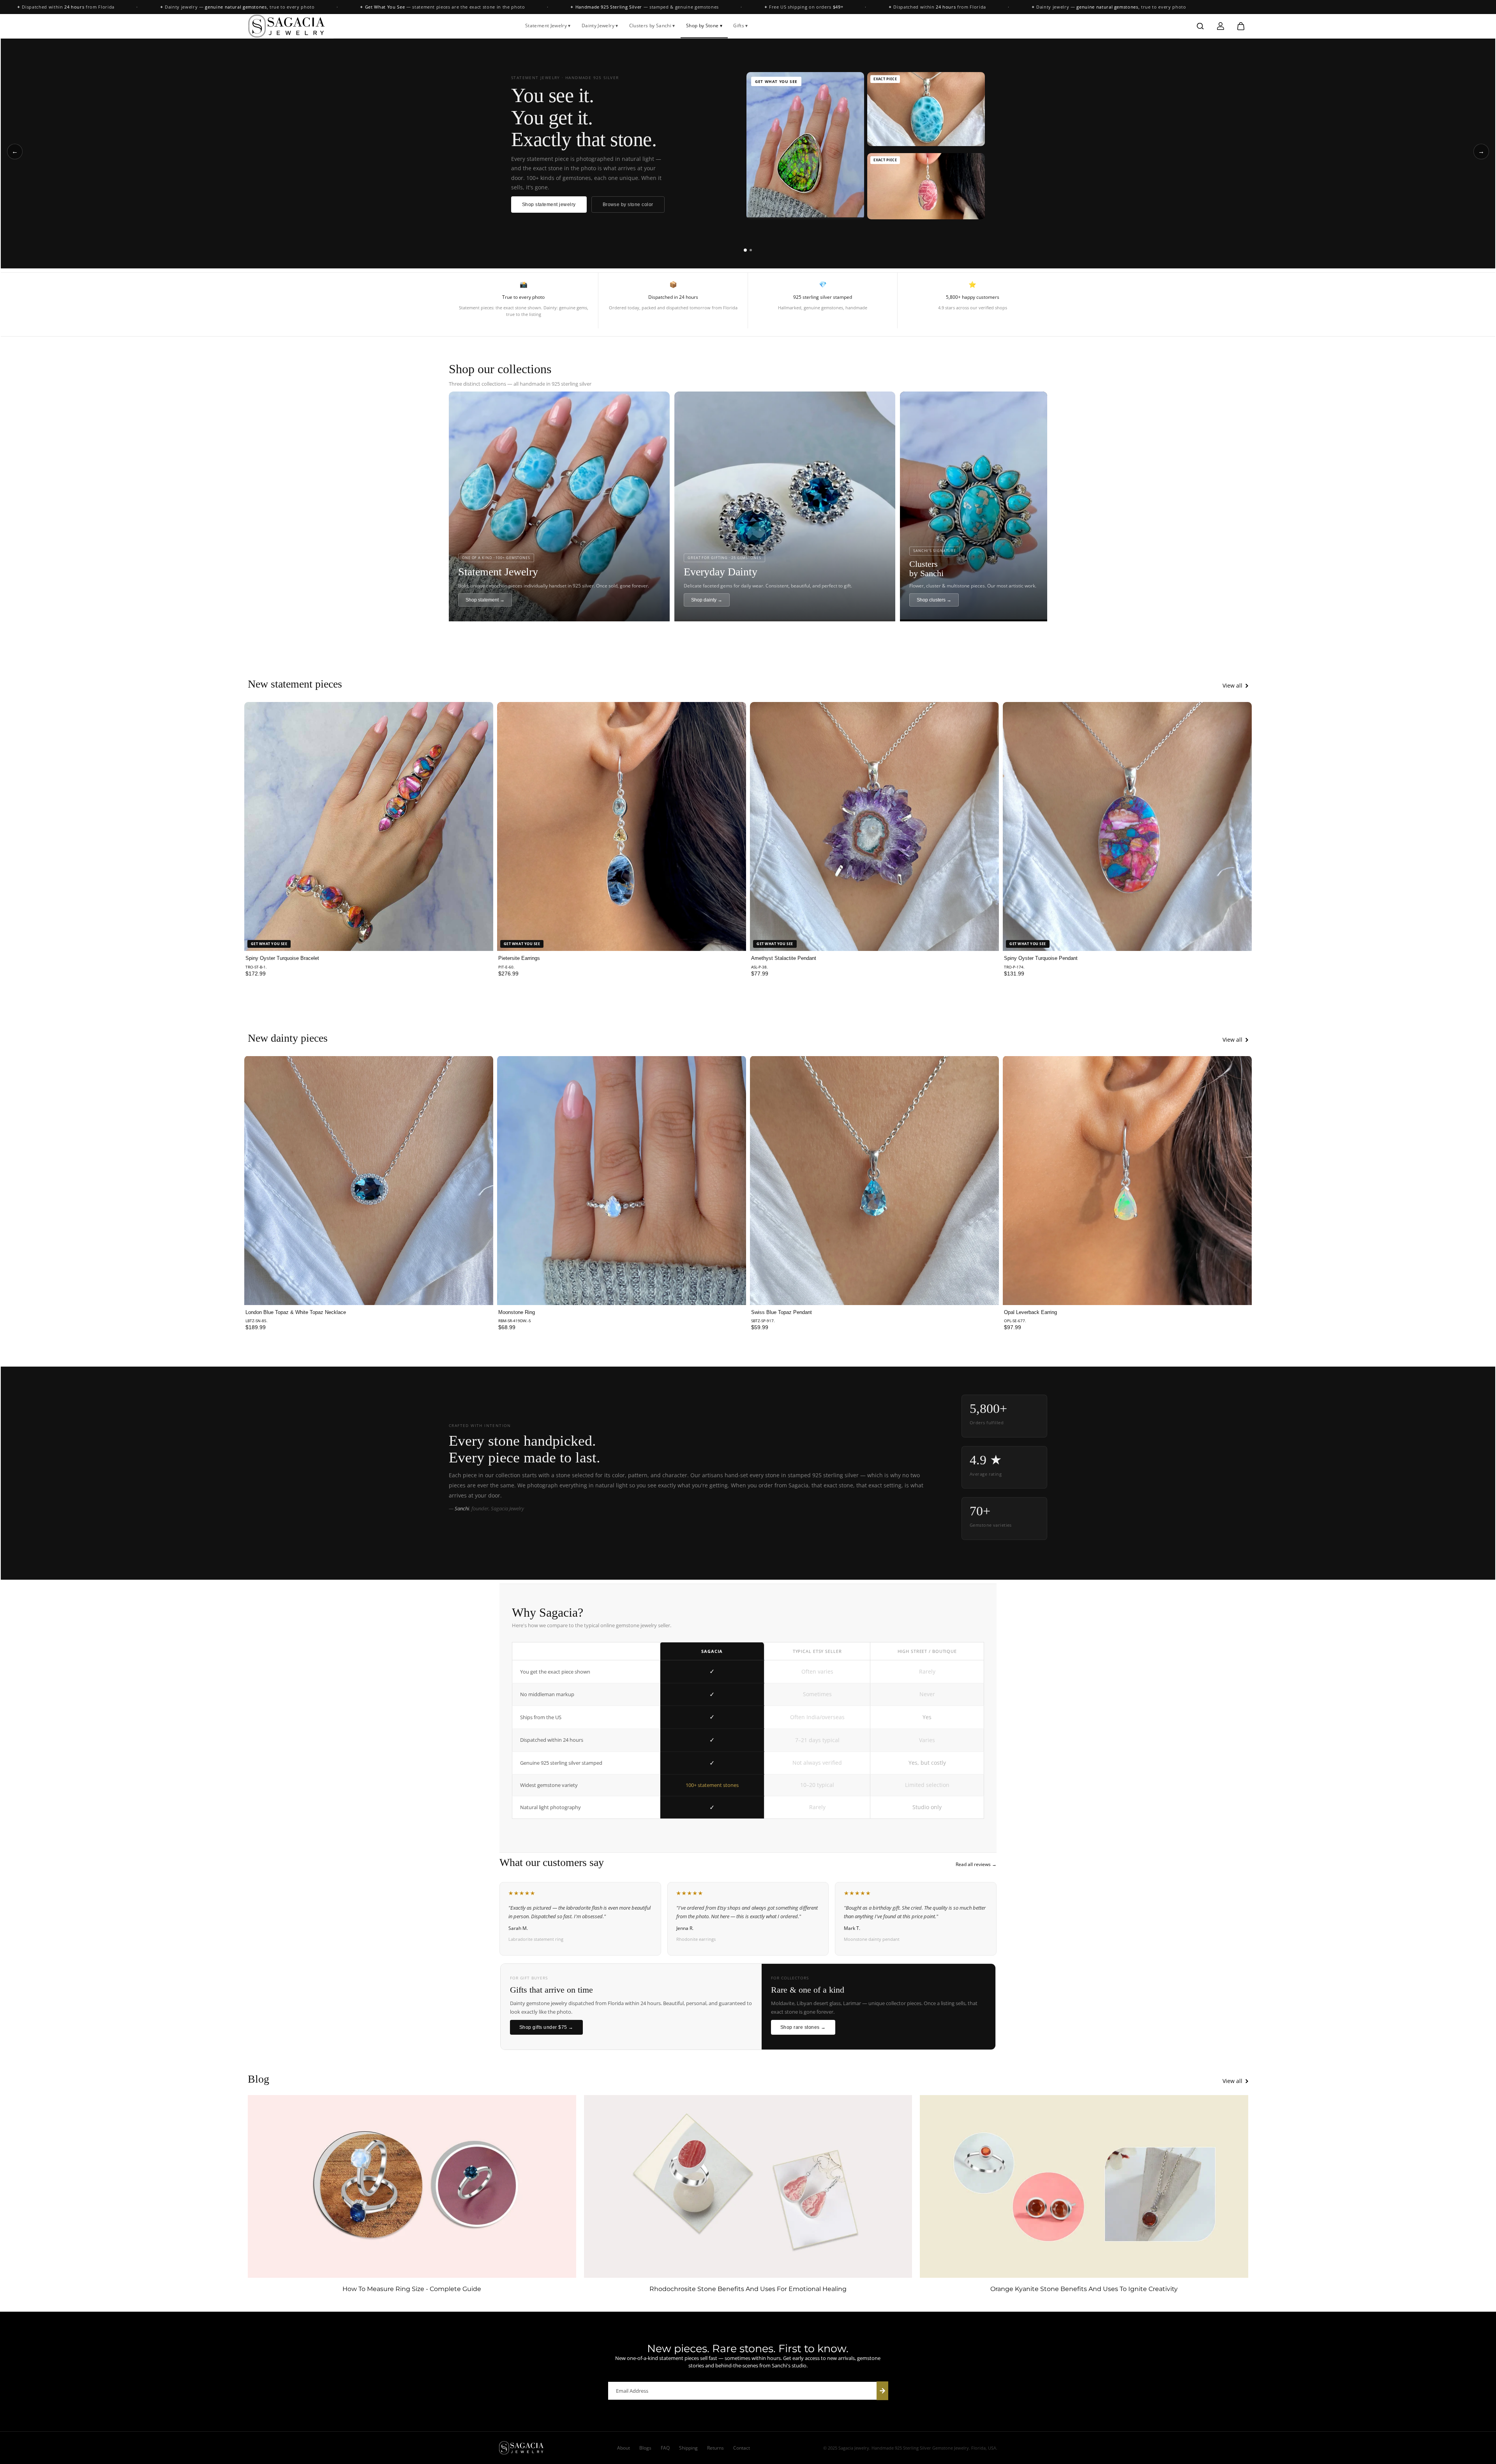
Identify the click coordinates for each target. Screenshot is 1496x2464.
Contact (742, 2448)
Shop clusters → (934, 600)
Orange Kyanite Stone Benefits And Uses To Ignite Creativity (1084, 2289)
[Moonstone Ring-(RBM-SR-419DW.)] (622, 1180)
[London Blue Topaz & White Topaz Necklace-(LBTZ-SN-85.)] (369, 1180)
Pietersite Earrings (519, 958)
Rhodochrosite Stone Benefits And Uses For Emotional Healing (748, 2289)
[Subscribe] (882, 2391)
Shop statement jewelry (549, 205)
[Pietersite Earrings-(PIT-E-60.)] (622, 826)
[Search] (1200, 26)
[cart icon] (1241, 26)
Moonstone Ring (517, 1312)
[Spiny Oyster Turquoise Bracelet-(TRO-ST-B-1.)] (369, 826)
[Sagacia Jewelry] (287, 26)
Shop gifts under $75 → (546, 2027)
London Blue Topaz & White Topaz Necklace (296, 1312)
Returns (715, 2448)
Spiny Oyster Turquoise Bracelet (282, 958)
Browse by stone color (628, 205)
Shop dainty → (707, 600)
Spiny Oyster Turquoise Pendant (1041, 958)
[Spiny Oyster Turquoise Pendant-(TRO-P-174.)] (1127, 826)
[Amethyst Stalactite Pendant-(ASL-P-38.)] (874, 826)
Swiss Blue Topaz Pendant (782, 1312)
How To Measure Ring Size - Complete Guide (412, 2289)
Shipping (688, 2448)
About (624, 2448)
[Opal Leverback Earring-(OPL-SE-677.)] (1127, 1180)
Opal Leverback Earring (1030, 1312)
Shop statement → (485, 600)
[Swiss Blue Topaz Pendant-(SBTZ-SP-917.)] (874, 1180)
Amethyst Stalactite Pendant (784, 958)
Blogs (645, 2448)
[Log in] (1221, 26)
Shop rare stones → (803, 2027)
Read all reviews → (976, 1864)
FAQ (665, 2448)
